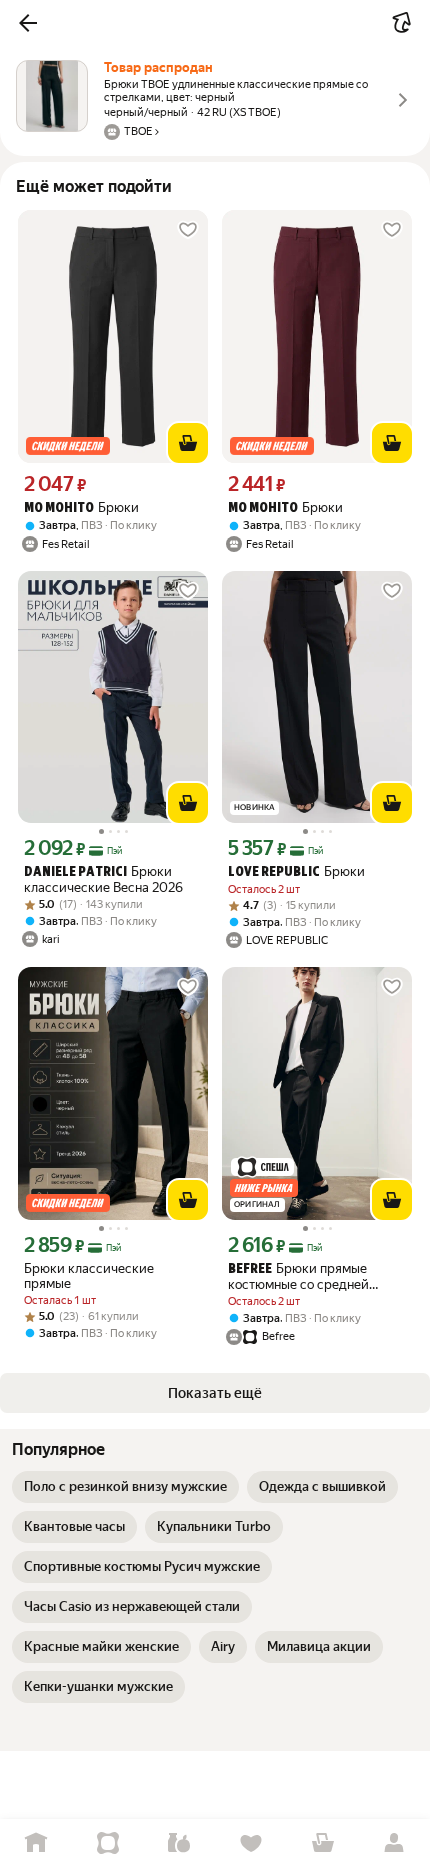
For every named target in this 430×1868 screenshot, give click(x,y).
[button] (28, 23)
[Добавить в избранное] (188, 230)
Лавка (179, 1843)
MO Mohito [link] (59, 508)
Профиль (394, 1843)
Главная (36, 1843)
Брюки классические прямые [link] (89, 1276)
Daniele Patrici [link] (75, 872)
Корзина (323, 1843)
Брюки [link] (81, 507)
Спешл (108, 1843)
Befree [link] (250, 1269)
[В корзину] (188, 443)
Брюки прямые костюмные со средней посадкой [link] (298, 1276)
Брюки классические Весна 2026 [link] (103, 879)
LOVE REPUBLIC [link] (274, 872)
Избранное (251, 1843)
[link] (125, 1487)
